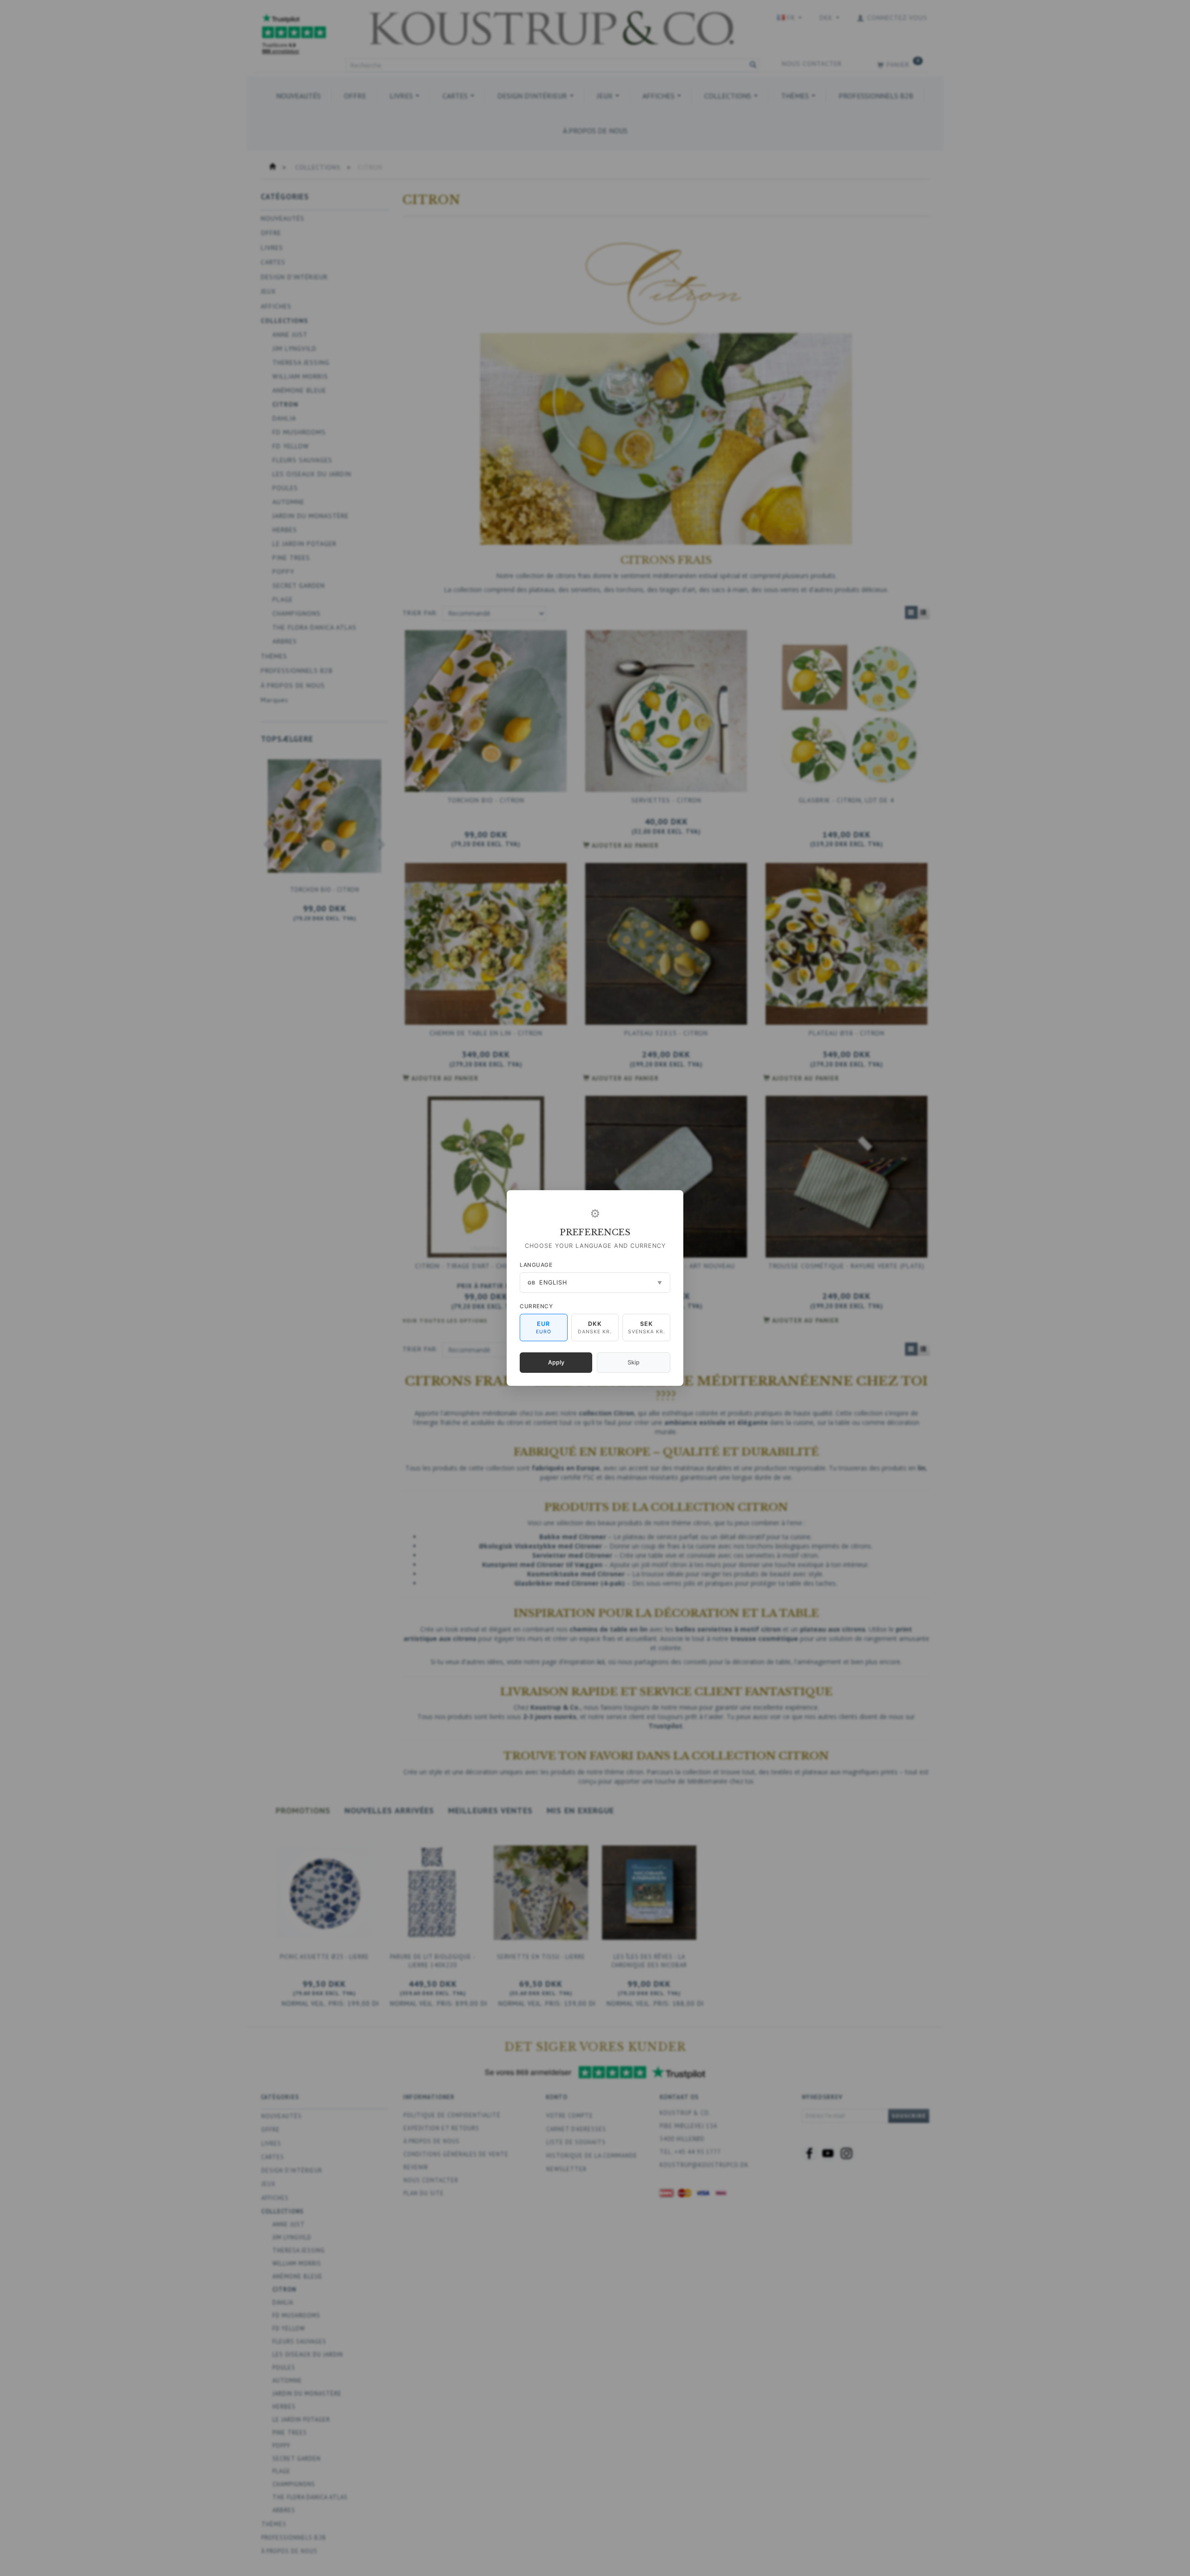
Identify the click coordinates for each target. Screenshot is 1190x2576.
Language (536, 1265)
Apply (556, 1362)
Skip (634, 1362)
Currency (536, 1306)
